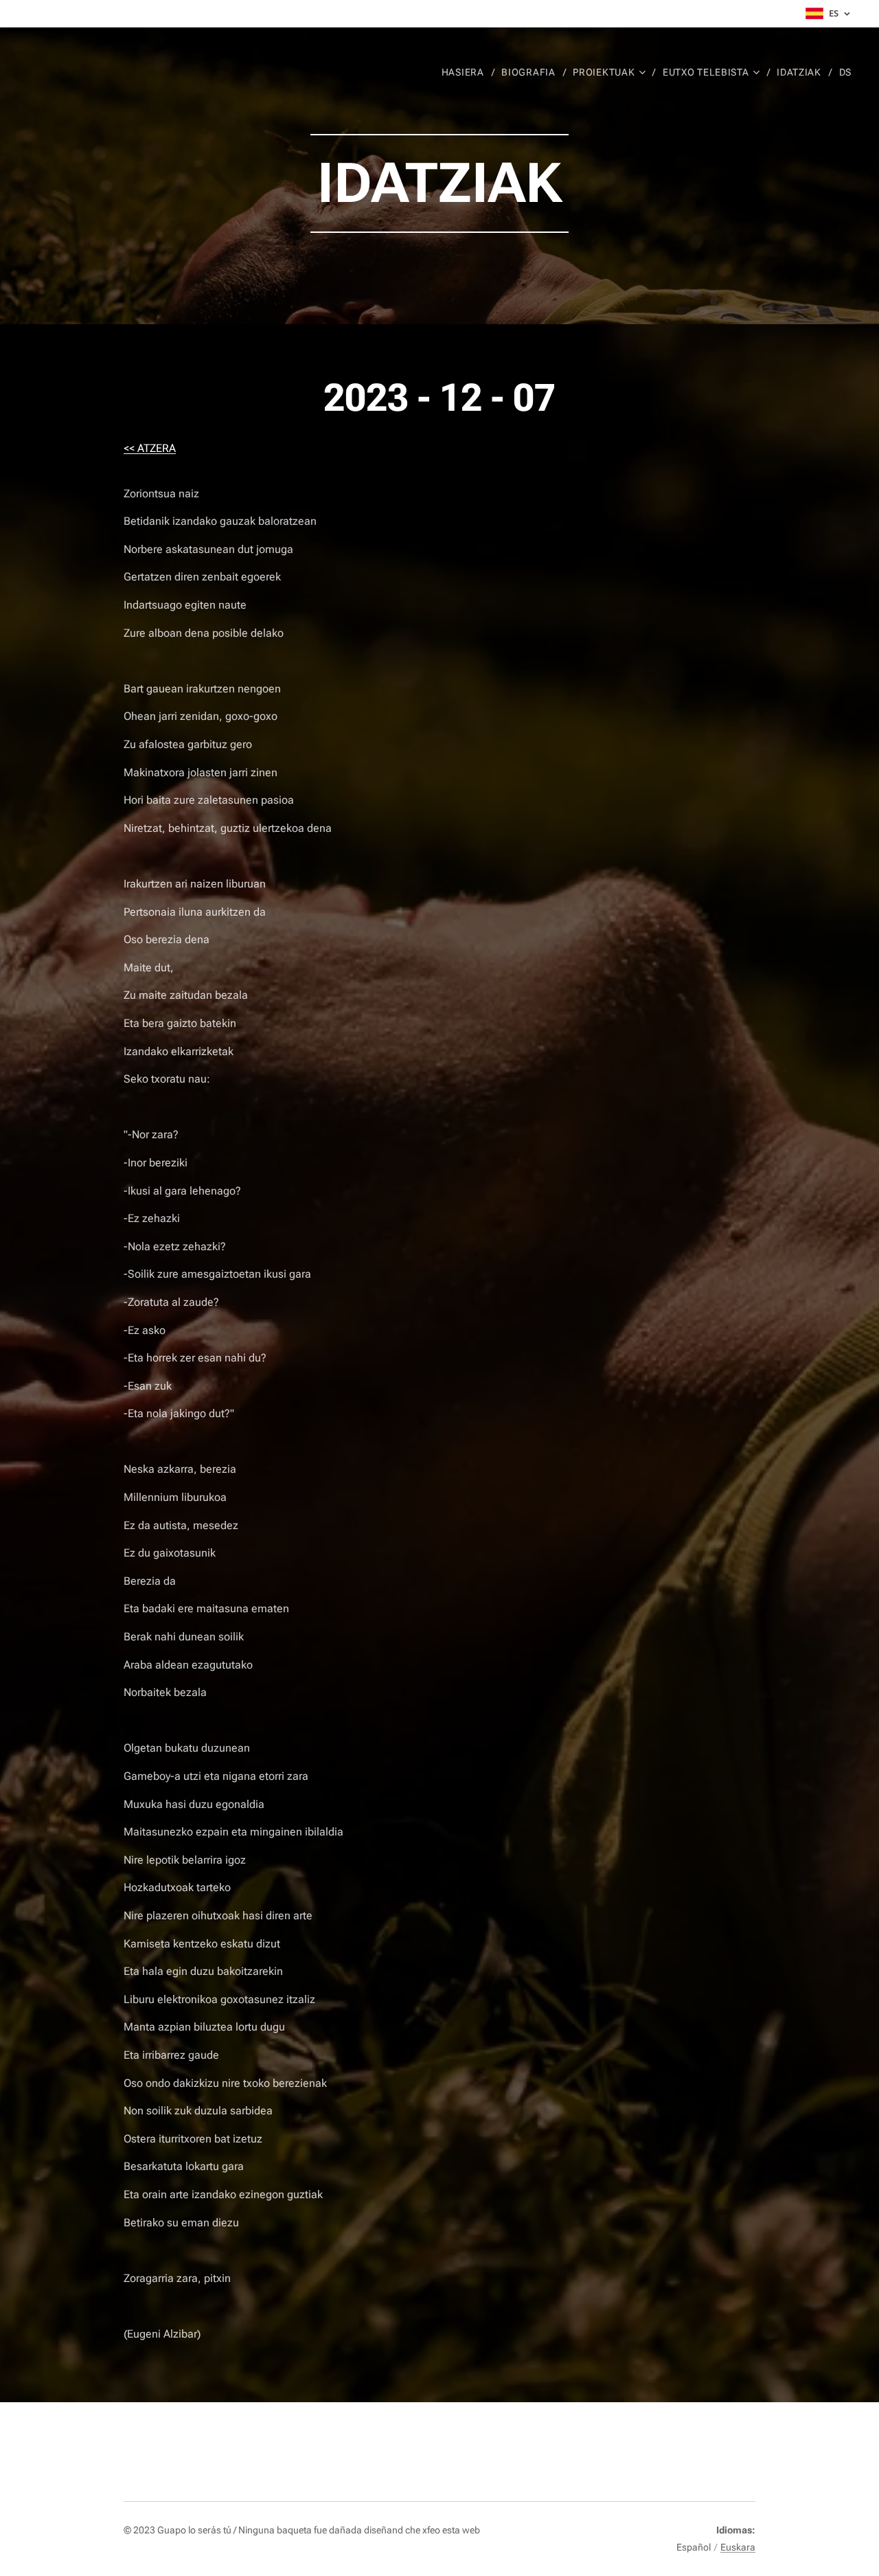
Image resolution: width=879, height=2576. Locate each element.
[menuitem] (467, 72)
